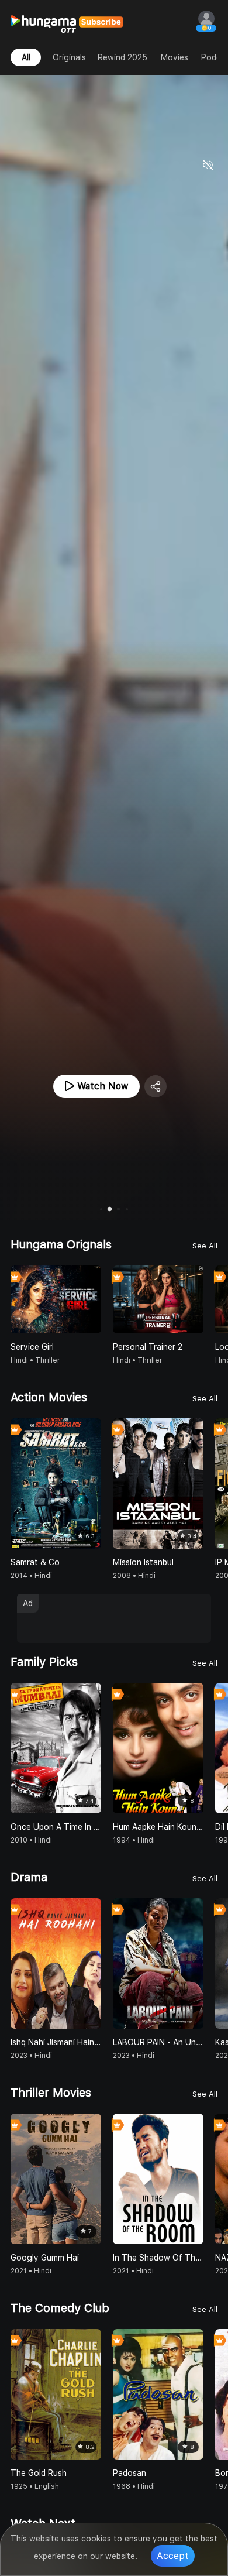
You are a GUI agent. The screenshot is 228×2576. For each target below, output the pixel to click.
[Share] (156, 1086)
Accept (173, 2556)
